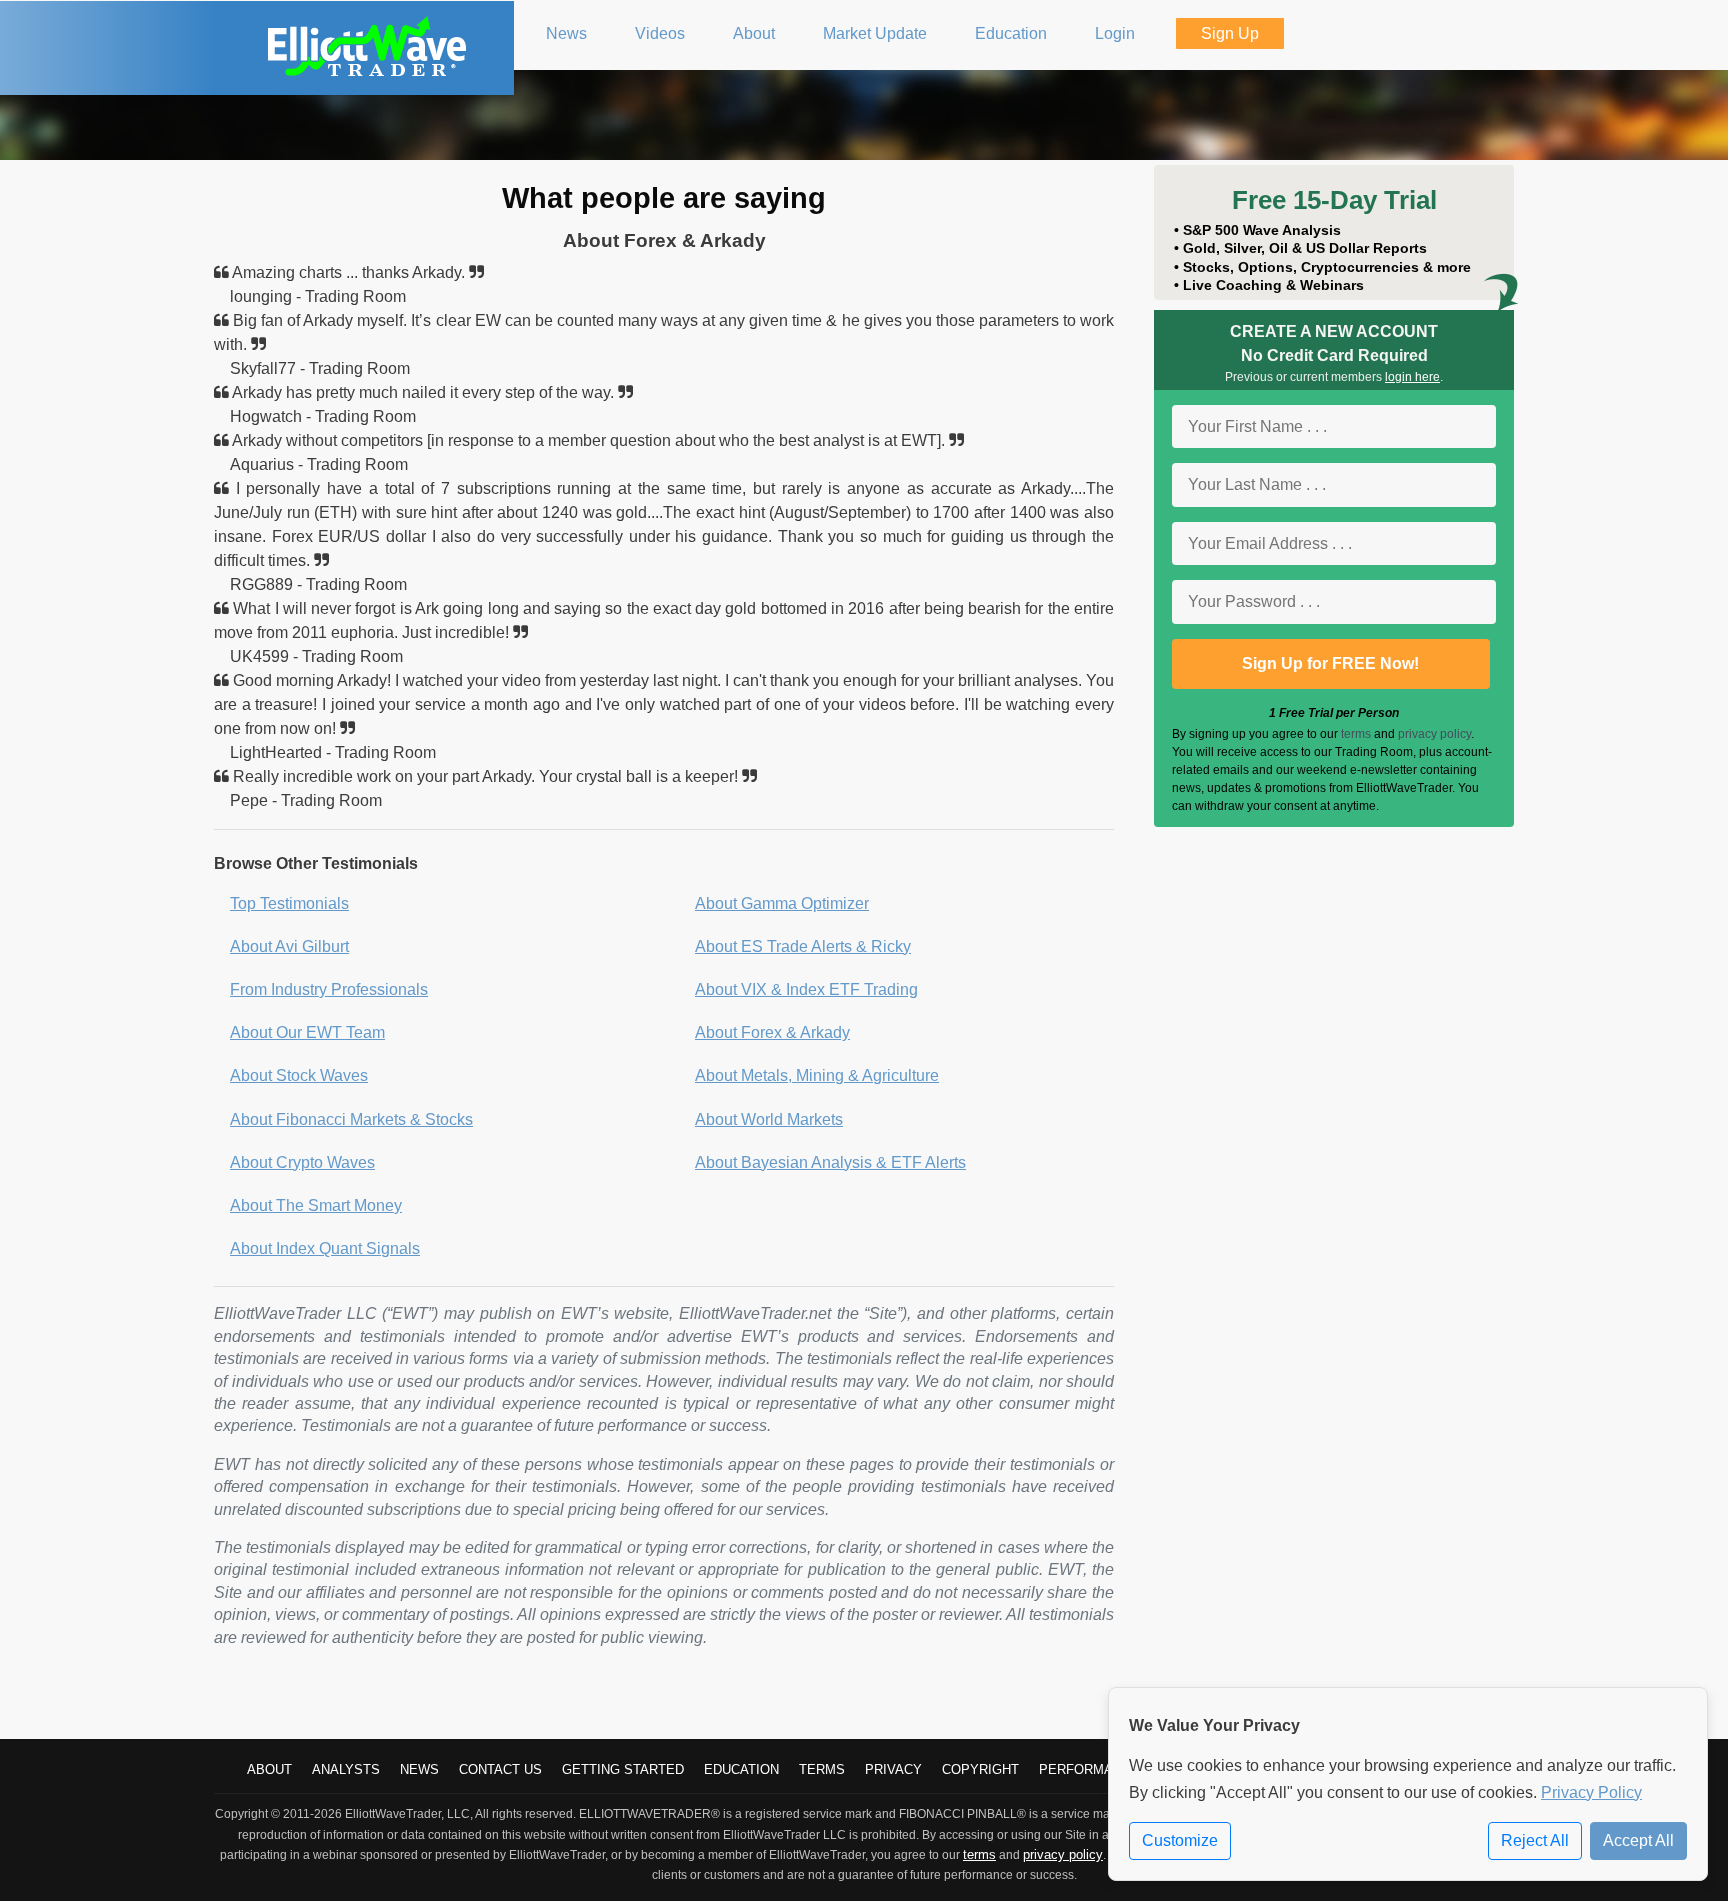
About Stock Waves (299, 1075)
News (419, 1769)
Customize (1180, 1840)
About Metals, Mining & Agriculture (817, 1075)
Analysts (346, 1769)
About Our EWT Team (307, 1032)
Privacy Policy (1591, 1792)
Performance (1089, 1769)
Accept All (1638, 1840)
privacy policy (1434, 734)
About (269, 1769)
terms (1356, 734)
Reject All (1535, 1840)
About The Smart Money (316, 1205)
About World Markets (769, 1119)
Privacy (893, 1769)
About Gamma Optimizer (782, 903)
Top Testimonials (289, 903)
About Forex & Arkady (772, 1032)
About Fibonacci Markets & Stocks (351, 1119)
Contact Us (500, 1769)
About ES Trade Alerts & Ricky (803, 946)
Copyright (980, 1769)
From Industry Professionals (329, 989)
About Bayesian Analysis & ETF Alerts (830, 1162)
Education (741, 1769)
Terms (822, 1769)
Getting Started (623, 1769)
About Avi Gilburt (289, 946)
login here (1412, 377)
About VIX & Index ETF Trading (806, 989)
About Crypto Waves (302, 1162)
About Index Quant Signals (325, 1248)
